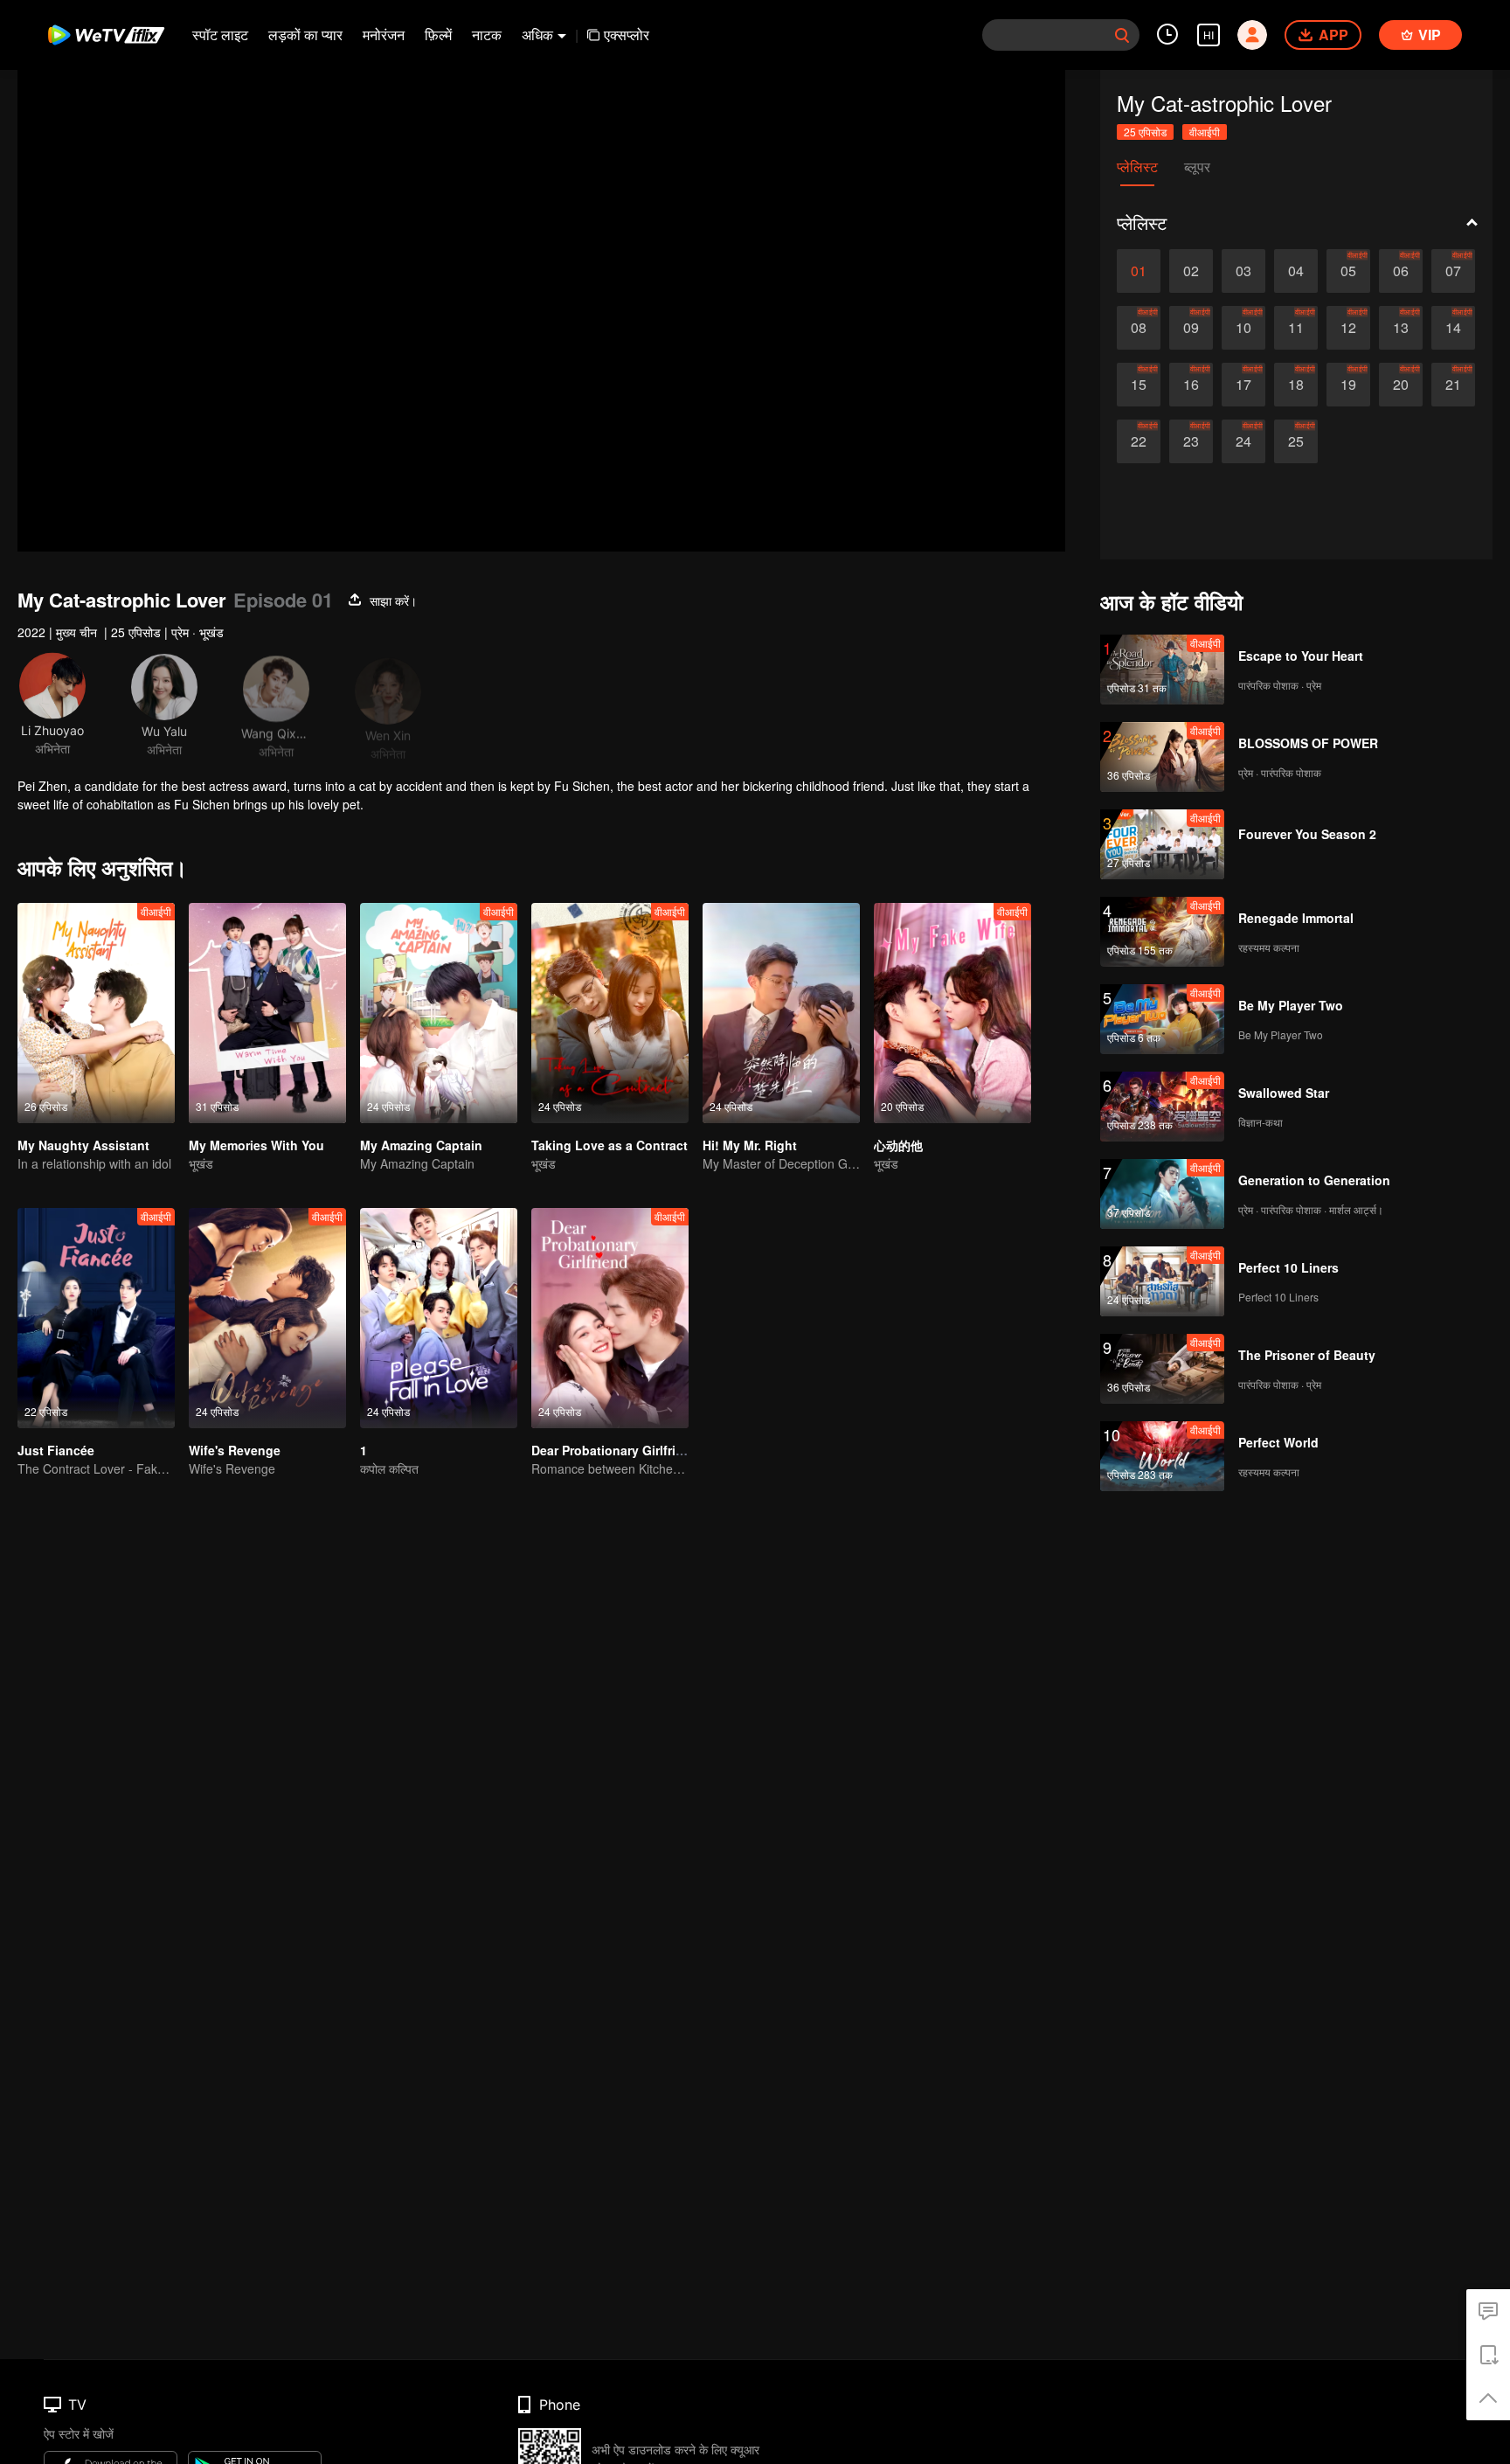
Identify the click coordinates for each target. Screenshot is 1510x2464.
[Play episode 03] (1243, 271)
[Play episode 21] (1453, 385)
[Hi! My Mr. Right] (781, 1013)
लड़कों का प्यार (305, 35)
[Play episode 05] (1348, 271)
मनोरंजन (384, 35)
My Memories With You (256, 1145)
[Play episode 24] (1243, 441)
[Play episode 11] (1296, 328)
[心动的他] (952, 1013)
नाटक (487, 35)
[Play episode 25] (1296, 441)
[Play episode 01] (1139, 271)
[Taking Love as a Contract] (610, 1013)
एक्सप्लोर (627, 35)
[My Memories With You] (267, 1013)
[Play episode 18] (1296, 385)
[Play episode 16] (1191, 385)
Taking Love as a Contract (610, 1145)
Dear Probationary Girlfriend (615, 1450)
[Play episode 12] (1348, 328)
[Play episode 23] (1191, 441)
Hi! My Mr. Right (750, 1145)
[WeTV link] (107, 35)
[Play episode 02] (1191, 271)
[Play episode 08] (1139, 328)
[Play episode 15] (1139, 385)
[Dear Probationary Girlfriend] (610, 1318)
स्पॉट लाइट (220, 35)
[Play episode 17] (1243, 385)
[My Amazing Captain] (439, 1013)
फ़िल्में (438, 35)
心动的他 (898, 1145)
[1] (439, 1318)
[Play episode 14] (1453, 328)
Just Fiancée (56, 1450)
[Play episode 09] (1191, 328)
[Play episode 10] (1243, 328)
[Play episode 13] (1401, 328)
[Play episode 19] (1348, 385)
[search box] (1122, 35)
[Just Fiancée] (96, 1318)
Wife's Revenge (235, 1450)
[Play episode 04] (1296, 271)
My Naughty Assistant (83, 1145)
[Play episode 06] (1401, 271)
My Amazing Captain (421, 1145)
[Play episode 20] (1401, 385)
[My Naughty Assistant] (96, 1013)
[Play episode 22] (1139, 441)
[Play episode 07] (1453, 271)
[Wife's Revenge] (267, 1318)
